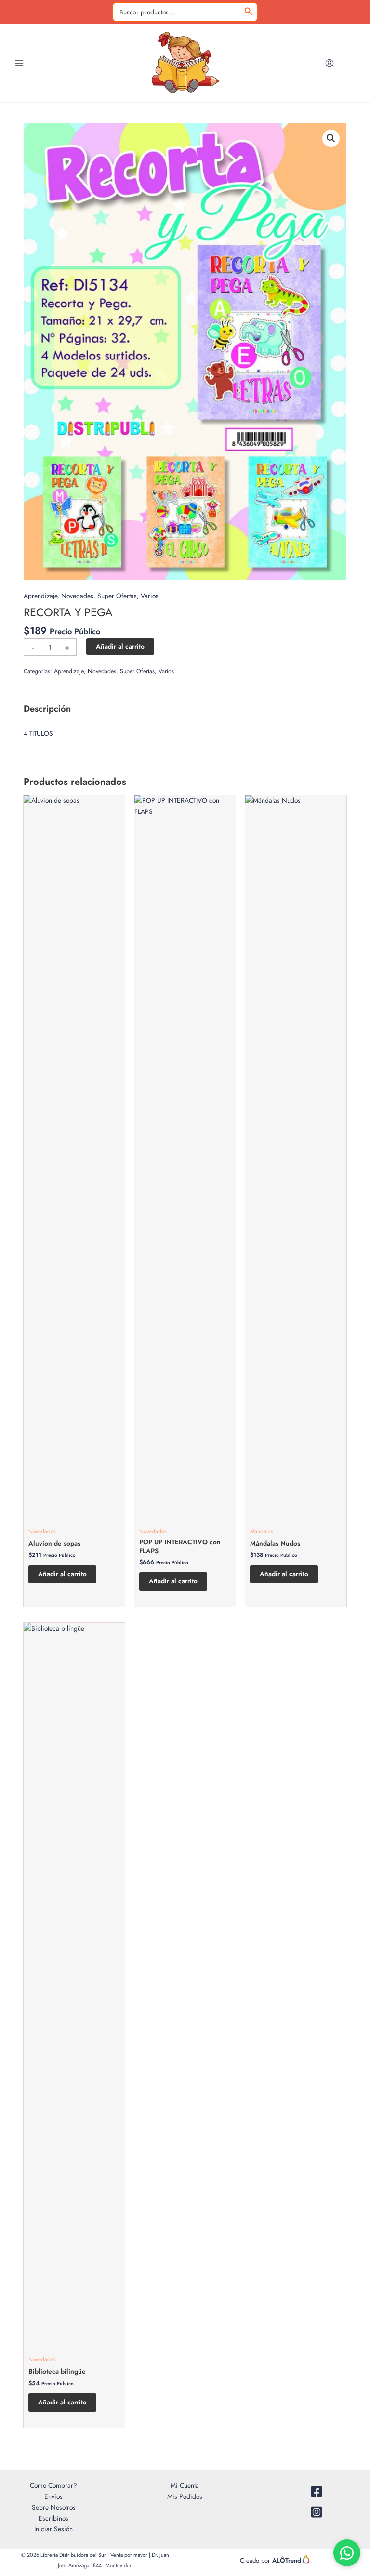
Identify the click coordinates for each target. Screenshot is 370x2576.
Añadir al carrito (120, 646)
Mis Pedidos (185, 2496)
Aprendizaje (40, 596)
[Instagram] (316, 2512)
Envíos (53, 2496)
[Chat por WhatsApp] (347, 2553)
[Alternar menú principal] (19, 63)
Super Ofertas (117, 596)
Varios (150, 596)
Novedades (77, 596)
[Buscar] (249, 12)
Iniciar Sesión (53, 2529)
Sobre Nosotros (54, 2507)
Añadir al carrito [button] (62, 1574)
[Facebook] (316, 2492)
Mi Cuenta (185, 2485)
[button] (331, 138)
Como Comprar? (53, 2485)
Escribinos (53, 2518)
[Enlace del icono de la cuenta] (330, 63)
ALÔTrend (287, 2560)
